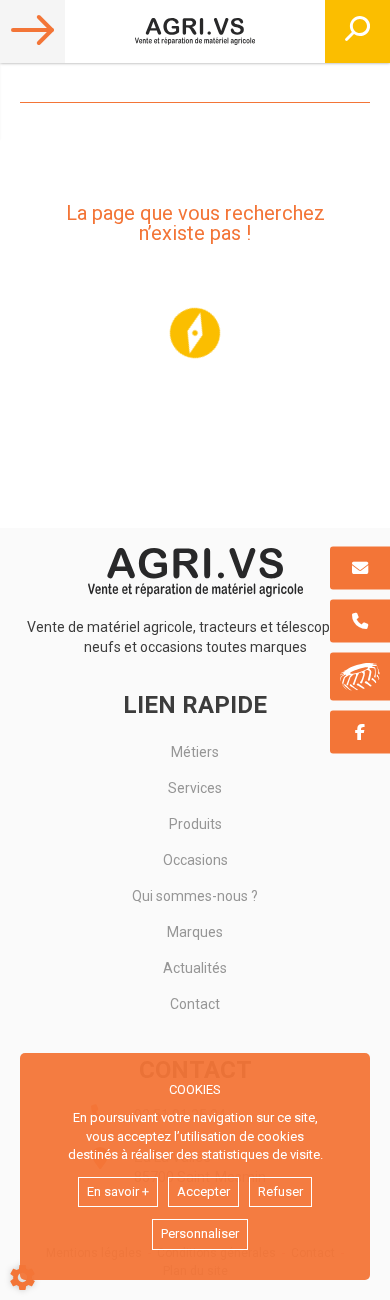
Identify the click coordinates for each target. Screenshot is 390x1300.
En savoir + (118, 1191)
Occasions (195, 860)
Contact (195, 1004)
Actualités (195, 968)
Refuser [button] (280, 1191)
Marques (195, 932)
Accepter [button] (203, 1191)
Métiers (195, 752)
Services (195, 788)
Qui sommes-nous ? (195, 896)
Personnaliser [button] (200, 1233)
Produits (195, 824)
